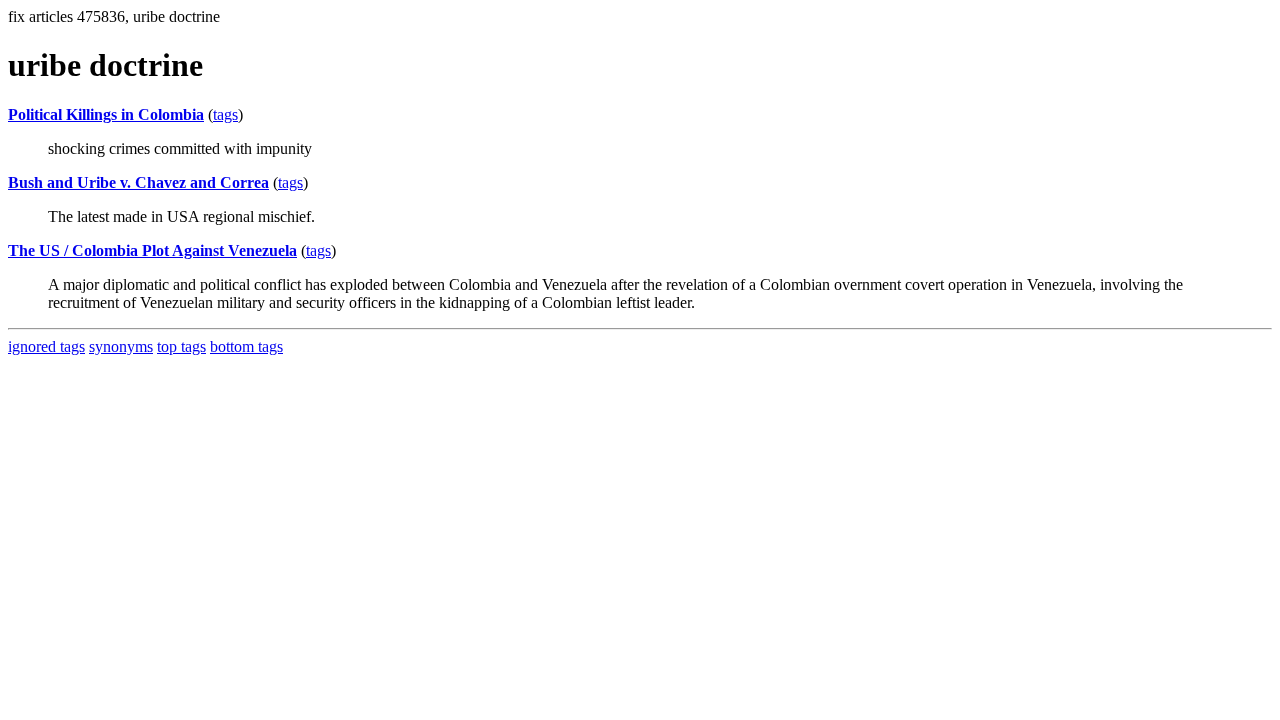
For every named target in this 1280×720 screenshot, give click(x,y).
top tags (181, 346)
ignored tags (46, 346)
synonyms (121, 346)
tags (225, 114)
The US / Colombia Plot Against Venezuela (152, 250)
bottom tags (246, 346)
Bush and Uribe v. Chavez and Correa (138, 182)
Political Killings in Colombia (106, 114)
